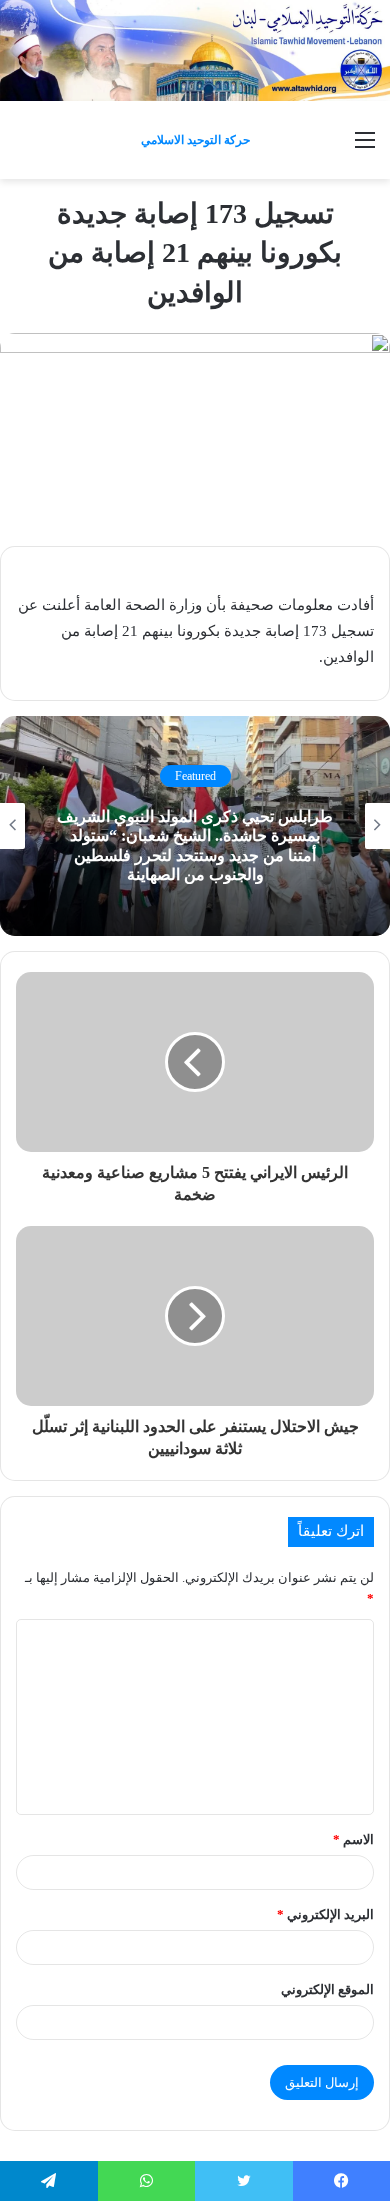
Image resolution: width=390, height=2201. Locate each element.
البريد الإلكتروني (325, 1914)
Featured (195, 776)
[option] (195, 826)
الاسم (353, 1839)
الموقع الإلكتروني (327, 1989)
